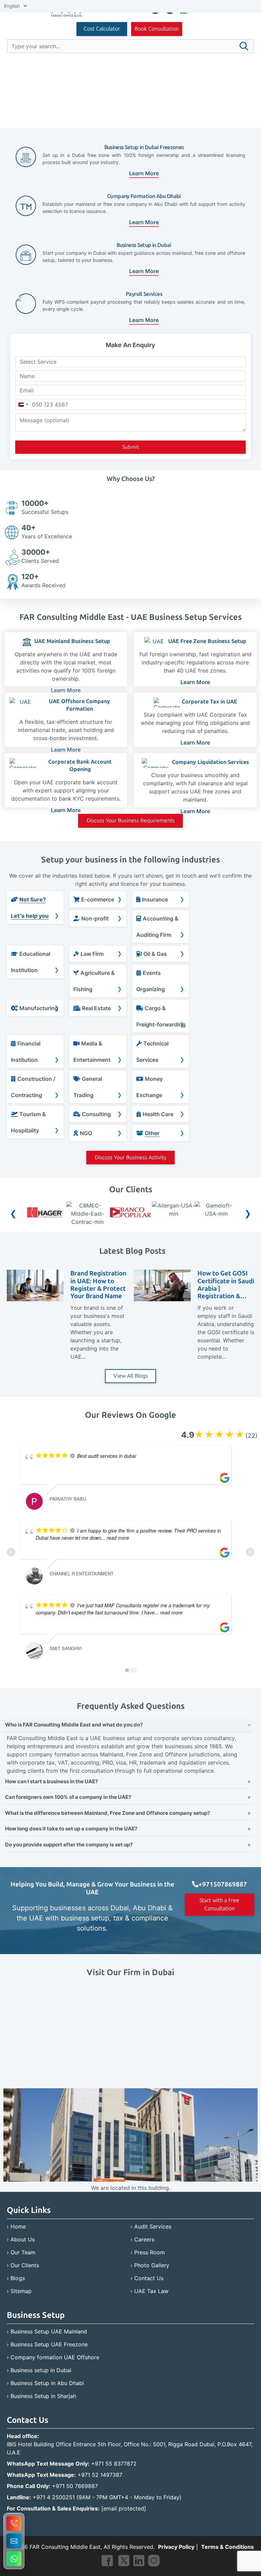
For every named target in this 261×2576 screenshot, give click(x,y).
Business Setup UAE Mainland (49, 2331)
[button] (244, 46)
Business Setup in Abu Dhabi (47, 2383)
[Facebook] (107, 2562)
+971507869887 (223, 1884)
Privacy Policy (176, 2547)
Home (18, 2226)
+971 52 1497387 (100, 2475)
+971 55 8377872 (114, 2464)
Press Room (150, 2252)
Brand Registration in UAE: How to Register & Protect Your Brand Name (98, 1285)
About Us (23, 2239)
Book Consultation (157, 29)
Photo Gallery (152, 2265)
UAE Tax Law (151, 2291)
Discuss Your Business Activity (131, 1157)
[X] (124, 2562)
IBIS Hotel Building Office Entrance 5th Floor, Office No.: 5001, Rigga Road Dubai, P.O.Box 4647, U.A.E (130, 2448)
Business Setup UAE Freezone (49, 2344)
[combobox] (23, 405)
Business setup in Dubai (41, 2370)
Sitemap (21, 2291)
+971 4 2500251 (54, 2497)
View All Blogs (131, 1376)
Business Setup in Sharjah (43, 2396)
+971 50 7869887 (75, 2486)
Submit (131, 447)
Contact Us (149, 2278)
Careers (144, 2239)
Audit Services (153, 2226)
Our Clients (25, 2265)
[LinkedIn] (139, 2562)
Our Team (23, 2252)
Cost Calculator (102, 29)
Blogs (18, 2278)
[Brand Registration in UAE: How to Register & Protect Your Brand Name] (35, 1299)
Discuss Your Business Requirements (131, 820)
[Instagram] (154, 2562)
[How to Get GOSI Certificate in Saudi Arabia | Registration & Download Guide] (162, 1299)
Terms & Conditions (228, 2547)
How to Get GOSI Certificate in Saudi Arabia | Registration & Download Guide (226, 1285)
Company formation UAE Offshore (55, 2357)
